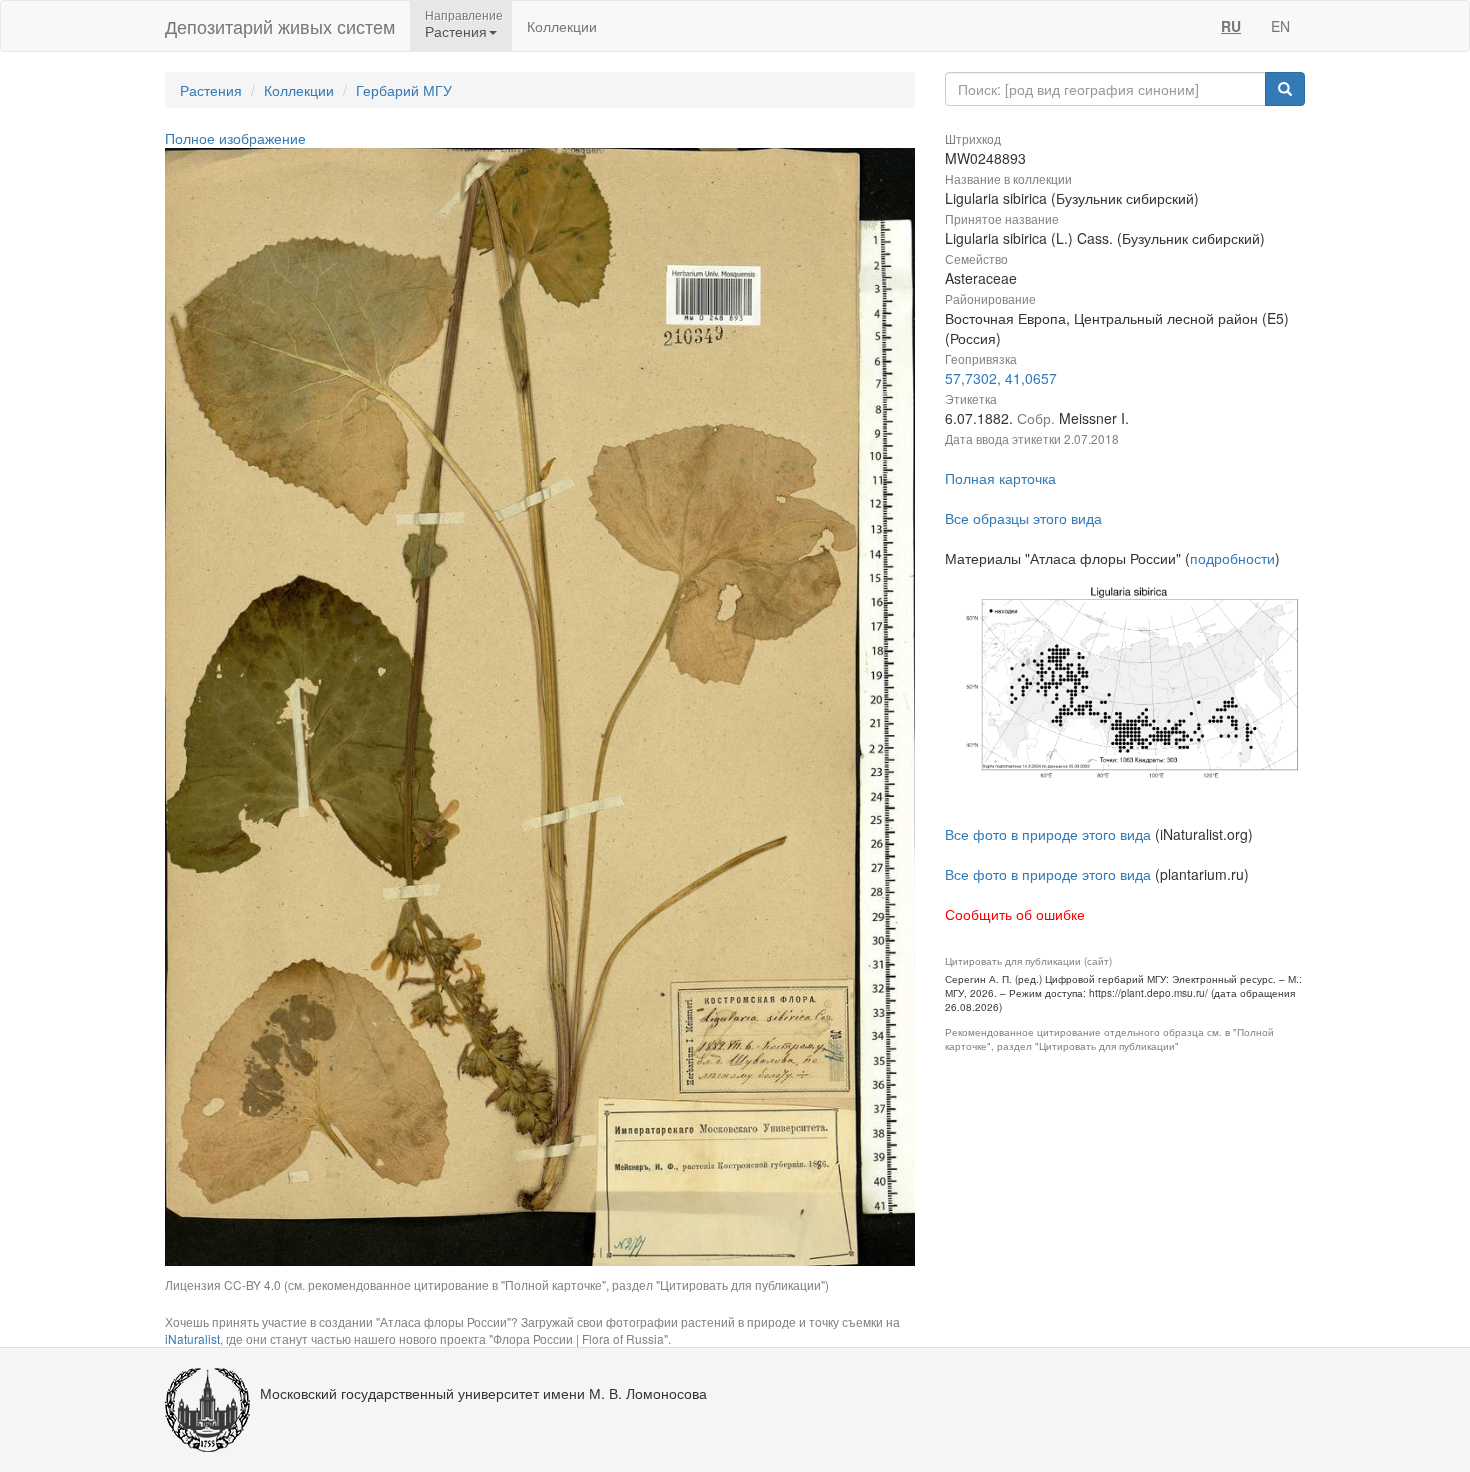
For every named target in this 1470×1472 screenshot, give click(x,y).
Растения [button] (456, 31)
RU (1231, 26)
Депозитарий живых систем (280, 26)
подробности (1232, 558)
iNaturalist (192, 1338)
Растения (211, 90)
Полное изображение (235, 138)
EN (1280, 26)
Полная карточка (1000, 478)
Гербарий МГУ (404, 90)
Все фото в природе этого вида (1048, 834)
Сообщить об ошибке (1015, 914)
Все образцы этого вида (1023, 518)
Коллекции (562, 26)
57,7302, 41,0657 (1001, 378)
